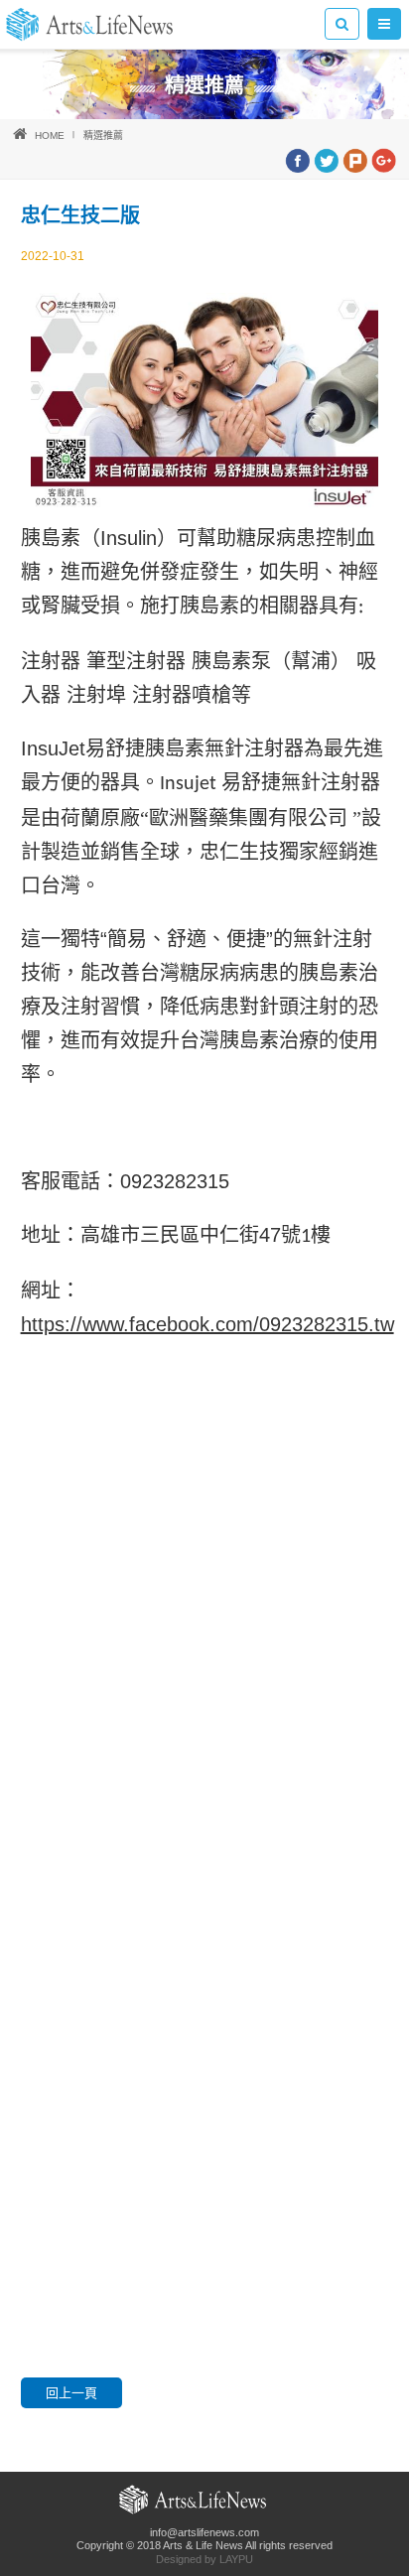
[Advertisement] (204, 1702)
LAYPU (236, 2559)
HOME (50, 136)
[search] (342, 24)
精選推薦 (103, 136)
